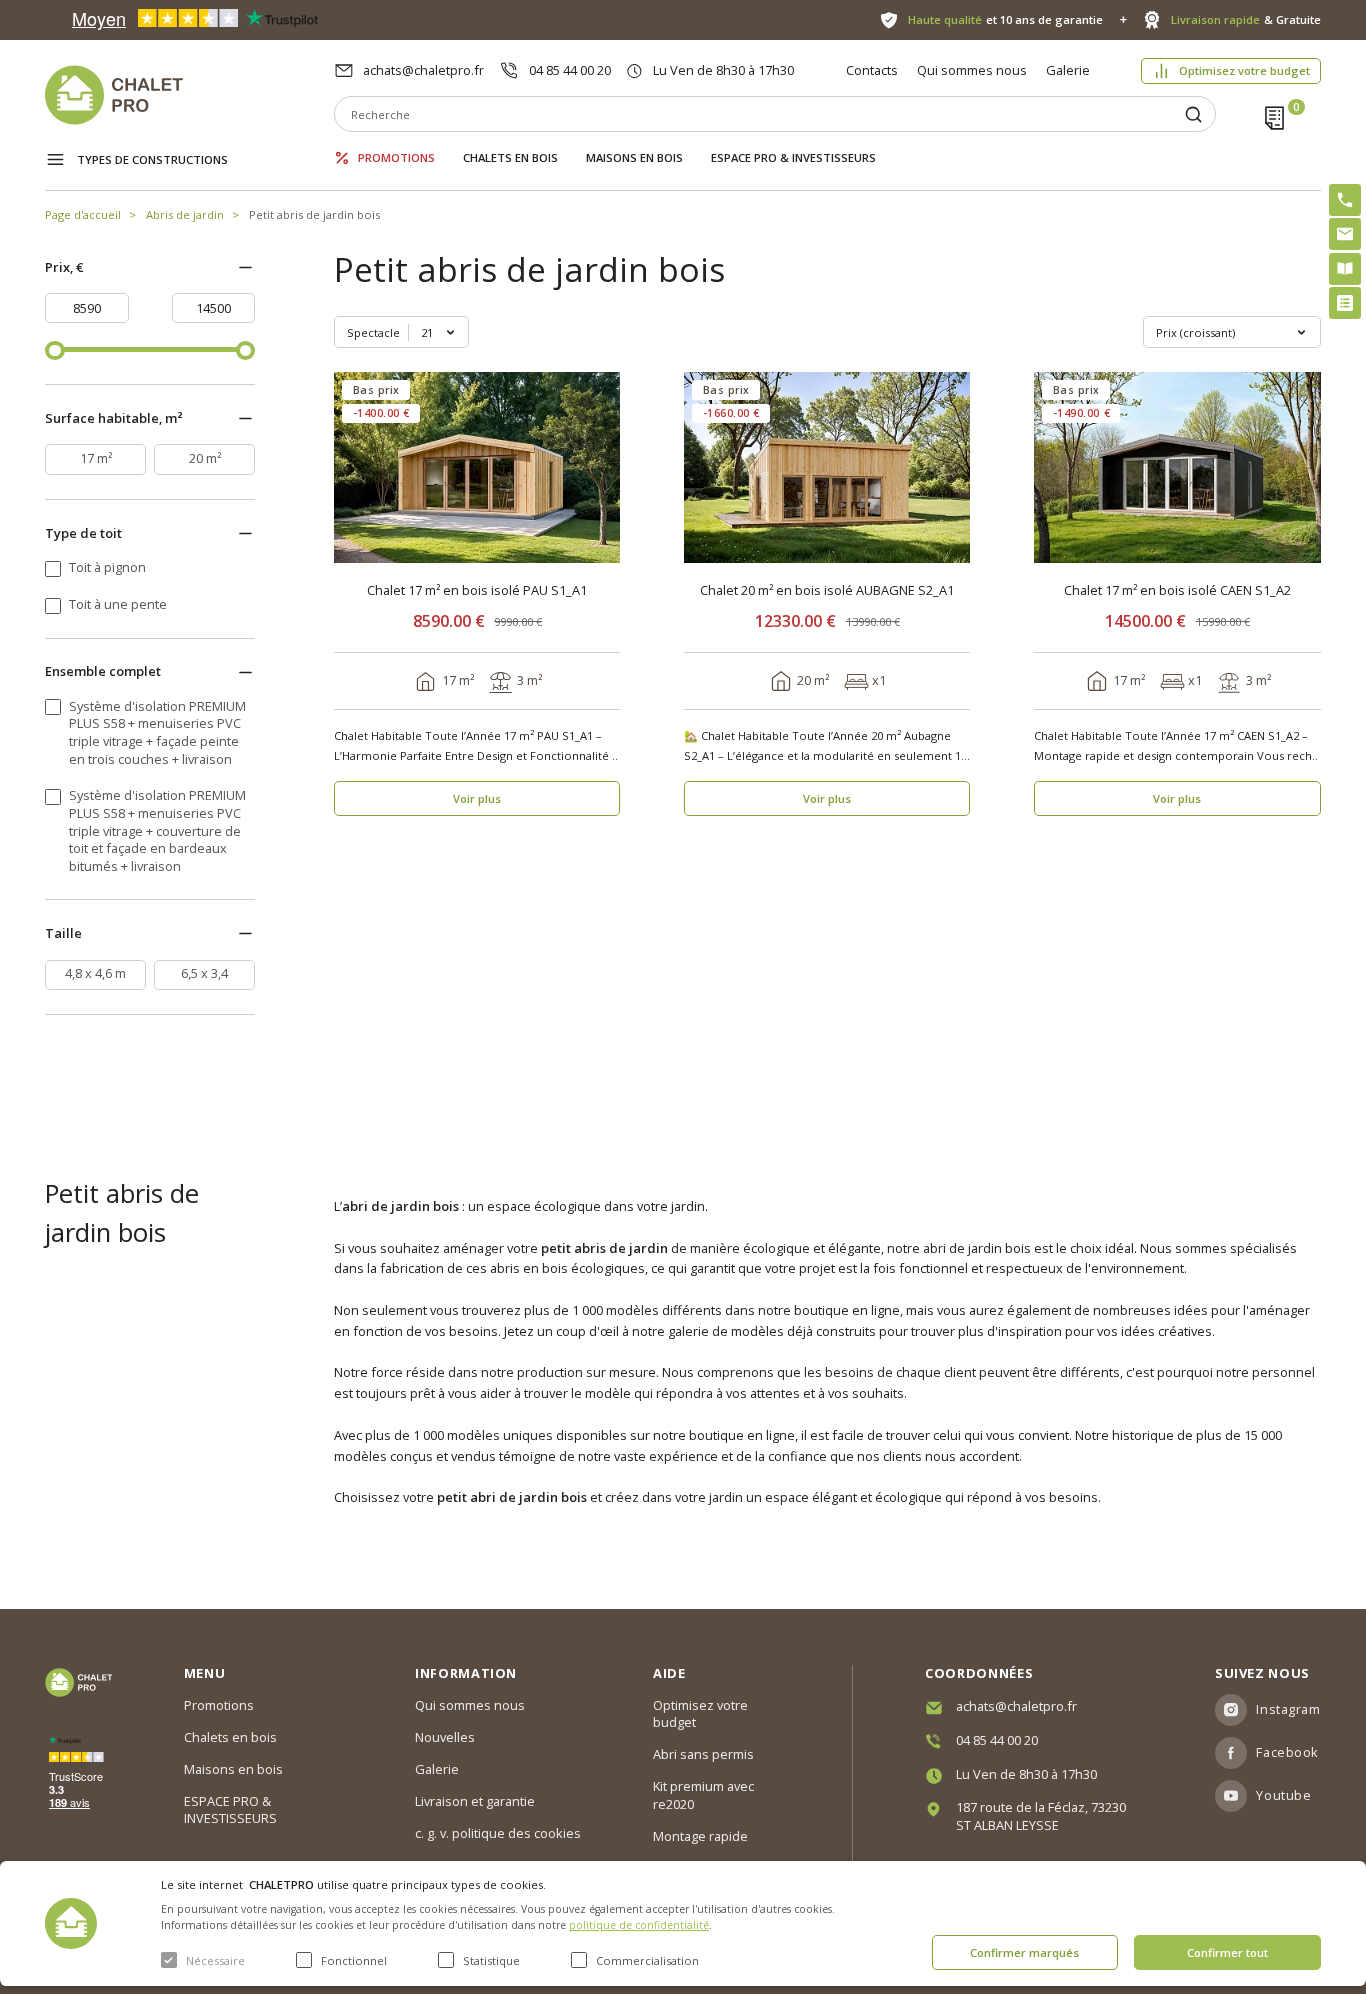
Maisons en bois (634, 157)
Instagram (1288, 1709)
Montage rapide (700, 1836)
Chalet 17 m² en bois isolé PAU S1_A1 (477, 590)
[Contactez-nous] (1345, 234)
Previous (355, 467)
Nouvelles (445, 1737)
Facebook (1287, 1752)
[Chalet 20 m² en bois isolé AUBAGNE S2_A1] (827, 467)
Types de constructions (152, 159)
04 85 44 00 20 (570, 70)
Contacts (872, 70)
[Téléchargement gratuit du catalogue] (1345, 269)
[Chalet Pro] (189, 95)
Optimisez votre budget (1244, 70)
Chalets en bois (510, 157)
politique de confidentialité (639, 1925)
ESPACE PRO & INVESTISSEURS (793, 157)
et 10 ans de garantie (1005, 19)
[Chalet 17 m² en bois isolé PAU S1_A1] (477, 467)
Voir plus (477, 798)
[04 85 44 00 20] (1345, 200)
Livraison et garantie (475, 1801)
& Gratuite (1245, 19)
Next (598, 467)
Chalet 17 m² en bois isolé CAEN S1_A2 (1177, 590)
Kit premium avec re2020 (703, 1795)
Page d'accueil (83, 214)
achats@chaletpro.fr (423, 70)
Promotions (396, 157)
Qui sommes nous (972, 70)
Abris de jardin (185, 214)
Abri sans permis (703, 1754)
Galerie (1068, 70)
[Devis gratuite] (1345, 303)
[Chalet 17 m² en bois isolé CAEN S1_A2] (1177, 467)
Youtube (1283, 1795)
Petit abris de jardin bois (314, 214)
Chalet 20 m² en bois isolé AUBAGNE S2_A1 (827, 590)
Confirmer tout (1227, 1952)
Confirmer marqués (1024, 1952)
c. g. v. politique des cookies (498, 1833)
